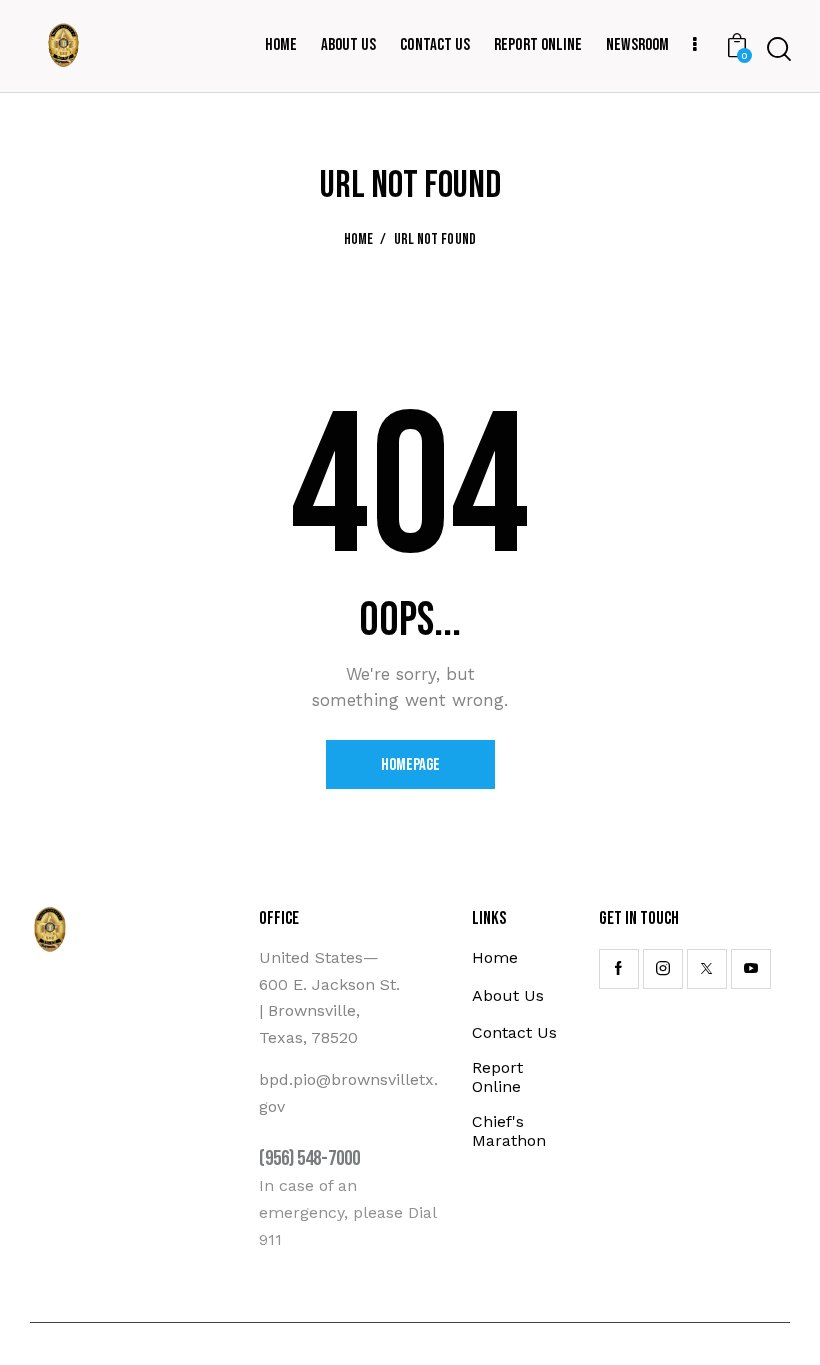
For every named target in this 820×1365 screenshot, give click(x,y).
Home (359, 240)
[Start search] (779, 49)
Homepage (410, 765)
